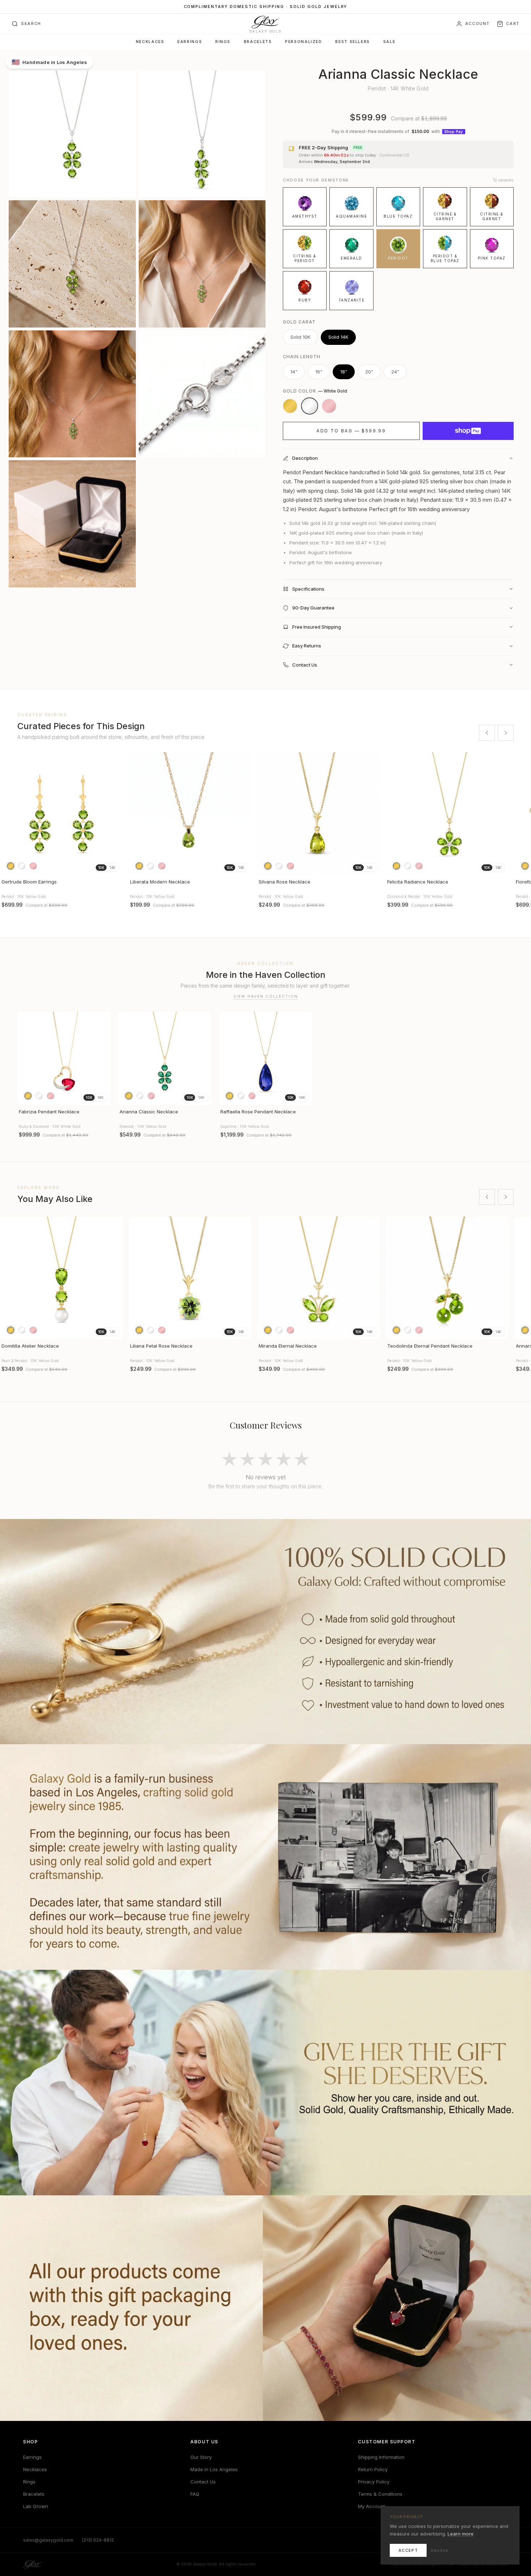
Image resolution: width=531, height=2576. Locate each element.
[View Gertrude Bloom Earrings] (61, 814)
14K (113, 868)
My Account (372, 2506)
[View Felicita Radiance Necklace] (447, 814)
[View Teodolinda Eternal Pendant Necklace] (447, 1278)
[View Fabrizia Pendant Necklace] (64, 1058)
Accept (408, 2550)
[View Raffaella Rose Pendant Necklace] (266, 1058)
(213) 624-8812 (98, 2540)
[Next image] (114, 814)
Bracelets (258, 42)
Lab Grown (36, 2506)
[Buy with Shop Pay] (468, 431)
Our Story (201, 2457)
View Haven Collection (266, 996)
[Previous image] (9, 814)
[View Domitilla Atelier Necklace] (61, 1278)
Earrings (190, 42)
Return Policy (373, 2469)
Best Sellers (352, 42)
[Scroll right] (506, 733)
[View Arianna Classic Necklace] (165, 1058)
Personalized (303, 42)
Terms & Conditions (380, 2494)
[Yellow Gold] (290, 406)
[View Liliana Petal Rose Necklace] (190, 1278)
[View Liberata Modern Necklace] (190, 814)
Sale (389, 42)
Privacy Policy (374, 2482)
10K (101, 868)
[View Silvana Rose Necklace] (319, 814)
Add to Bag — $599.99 (351, 431)
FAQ (195, 2494)
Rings (223, 42)
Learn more (461, 2534)
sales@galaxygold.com (48, 2540)
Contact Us (203, 2482)
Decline (440, 2550)
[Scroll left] (487, 733)
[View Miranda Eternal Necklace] (319, 1278)
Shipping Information (381, 2457)
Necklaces (150, 42)
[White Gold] (310, 406)
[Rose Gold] (329, 406)
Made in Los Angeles (214, 2469)
